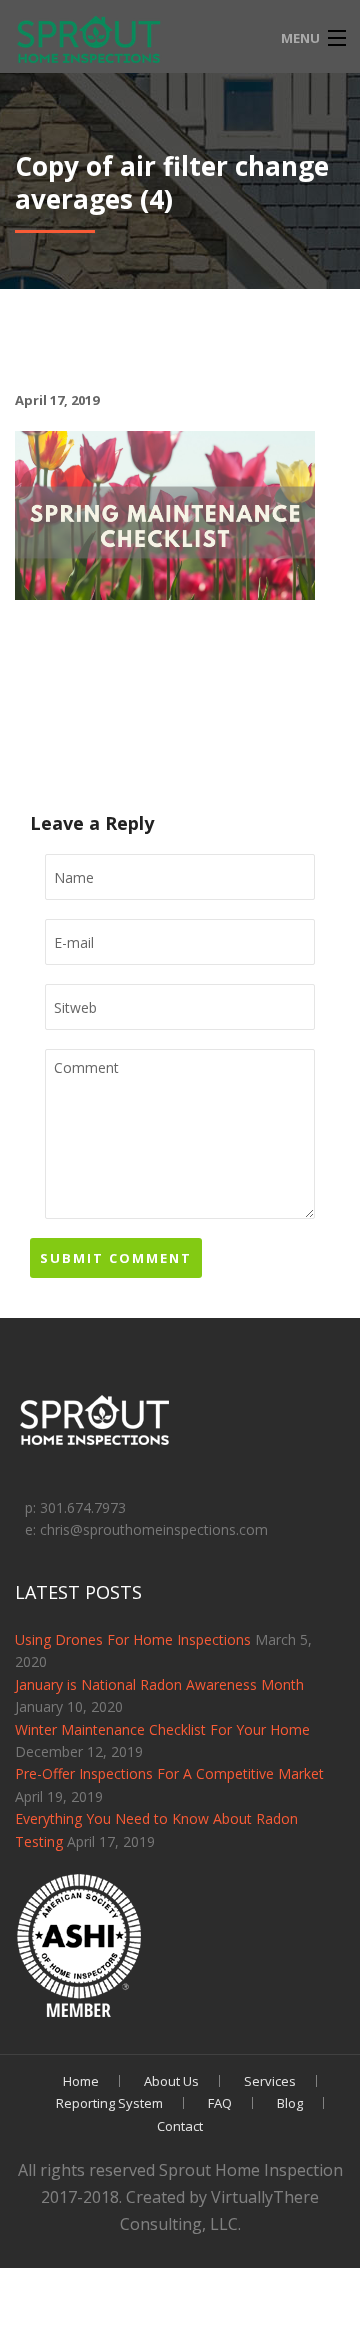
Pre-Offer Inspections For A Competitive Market (169, 1773)
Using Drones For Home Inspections (133, 1639)
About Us (171, 2081)
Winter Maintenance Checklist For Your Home (162, 1729)
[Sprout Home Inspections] (90, 40)
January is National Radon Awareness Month (159, 1684)
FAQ (220, 2103)
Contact (180, 2126)
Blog (290, 2103)
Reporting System (109, 2103)
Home (81, 2081)
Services (270, 2081)
